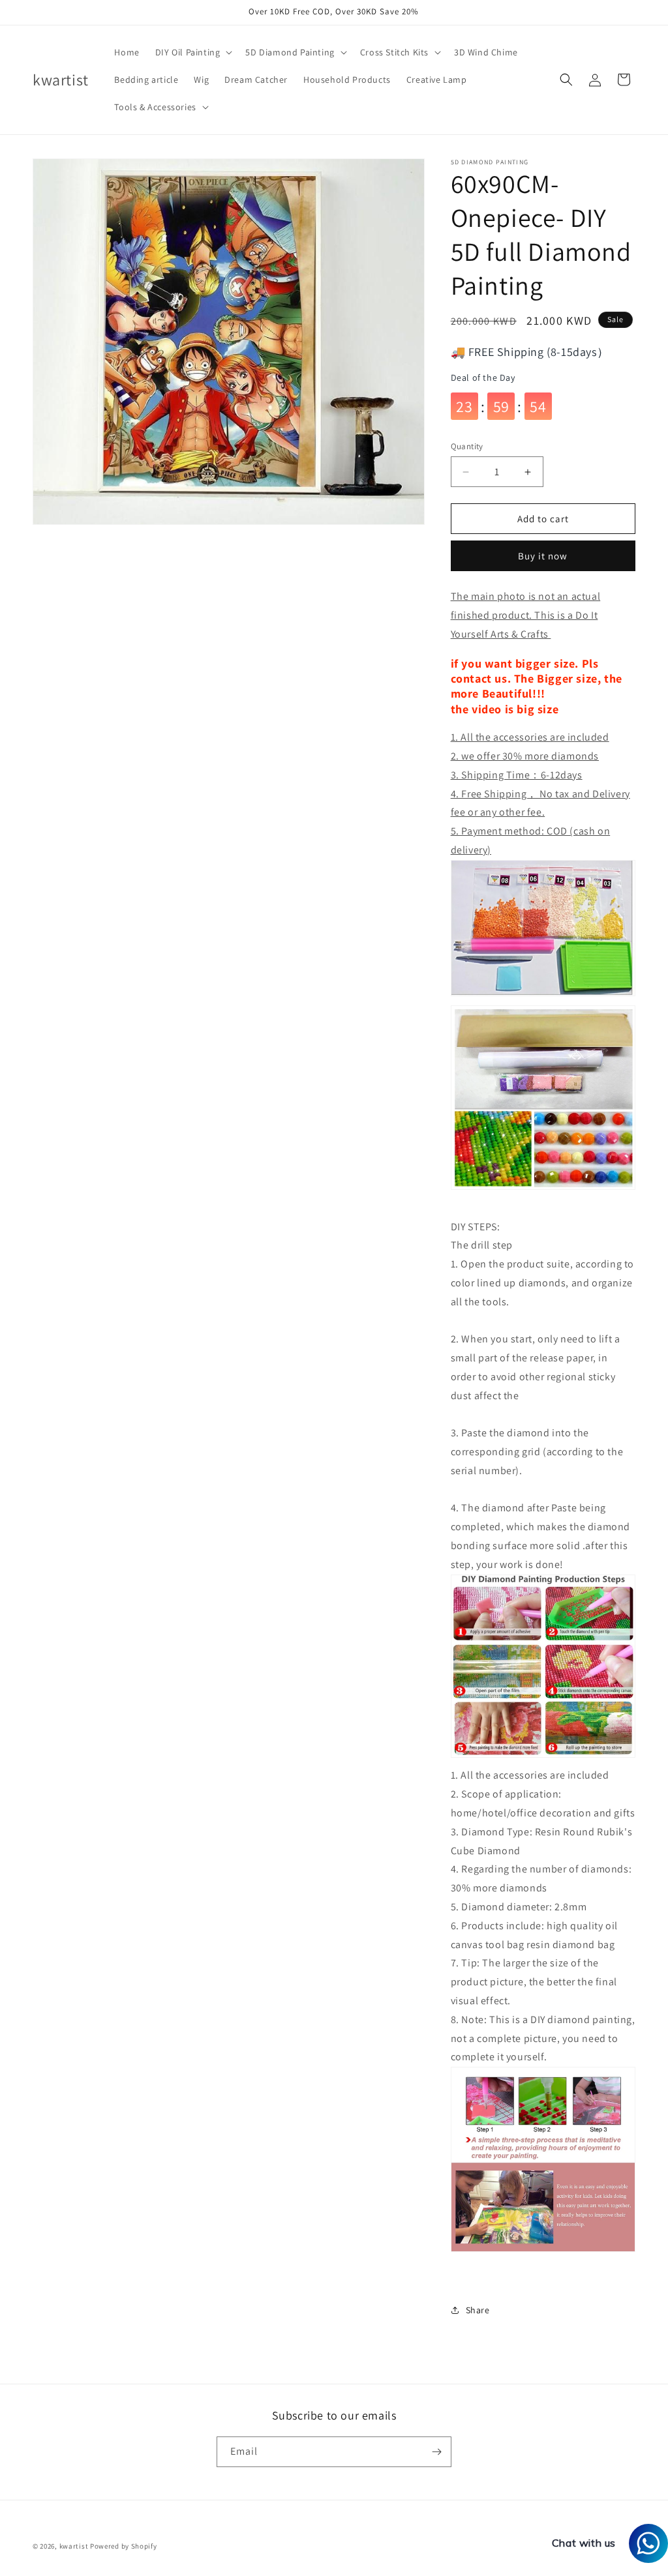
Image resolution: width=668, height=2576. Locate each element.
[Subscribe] (436, 2452)
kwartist (74, 2546)
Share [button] (478, 2310)
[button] (193, 52)
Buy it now (543, 556)
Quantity (467, 446)
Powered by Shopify (124, 2546)
